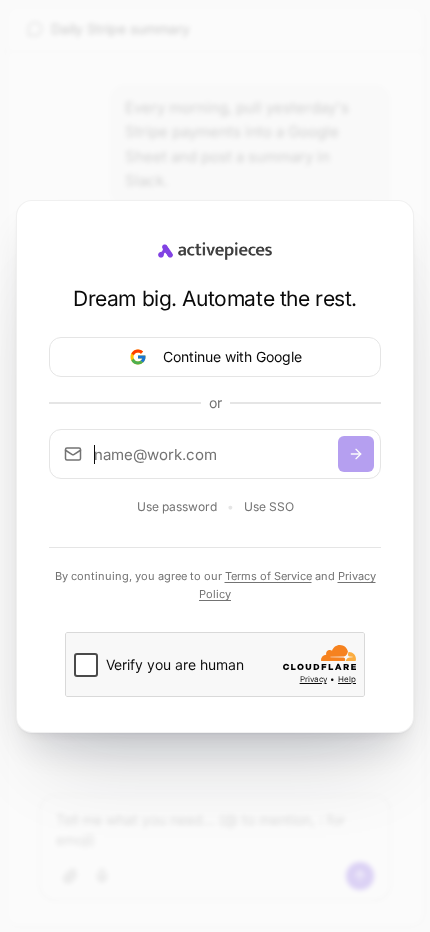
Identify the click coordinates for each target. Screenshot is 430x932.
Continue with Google (232, 356)
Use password (177, 506)
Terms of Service (268, 576)
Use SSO (269, 506)
